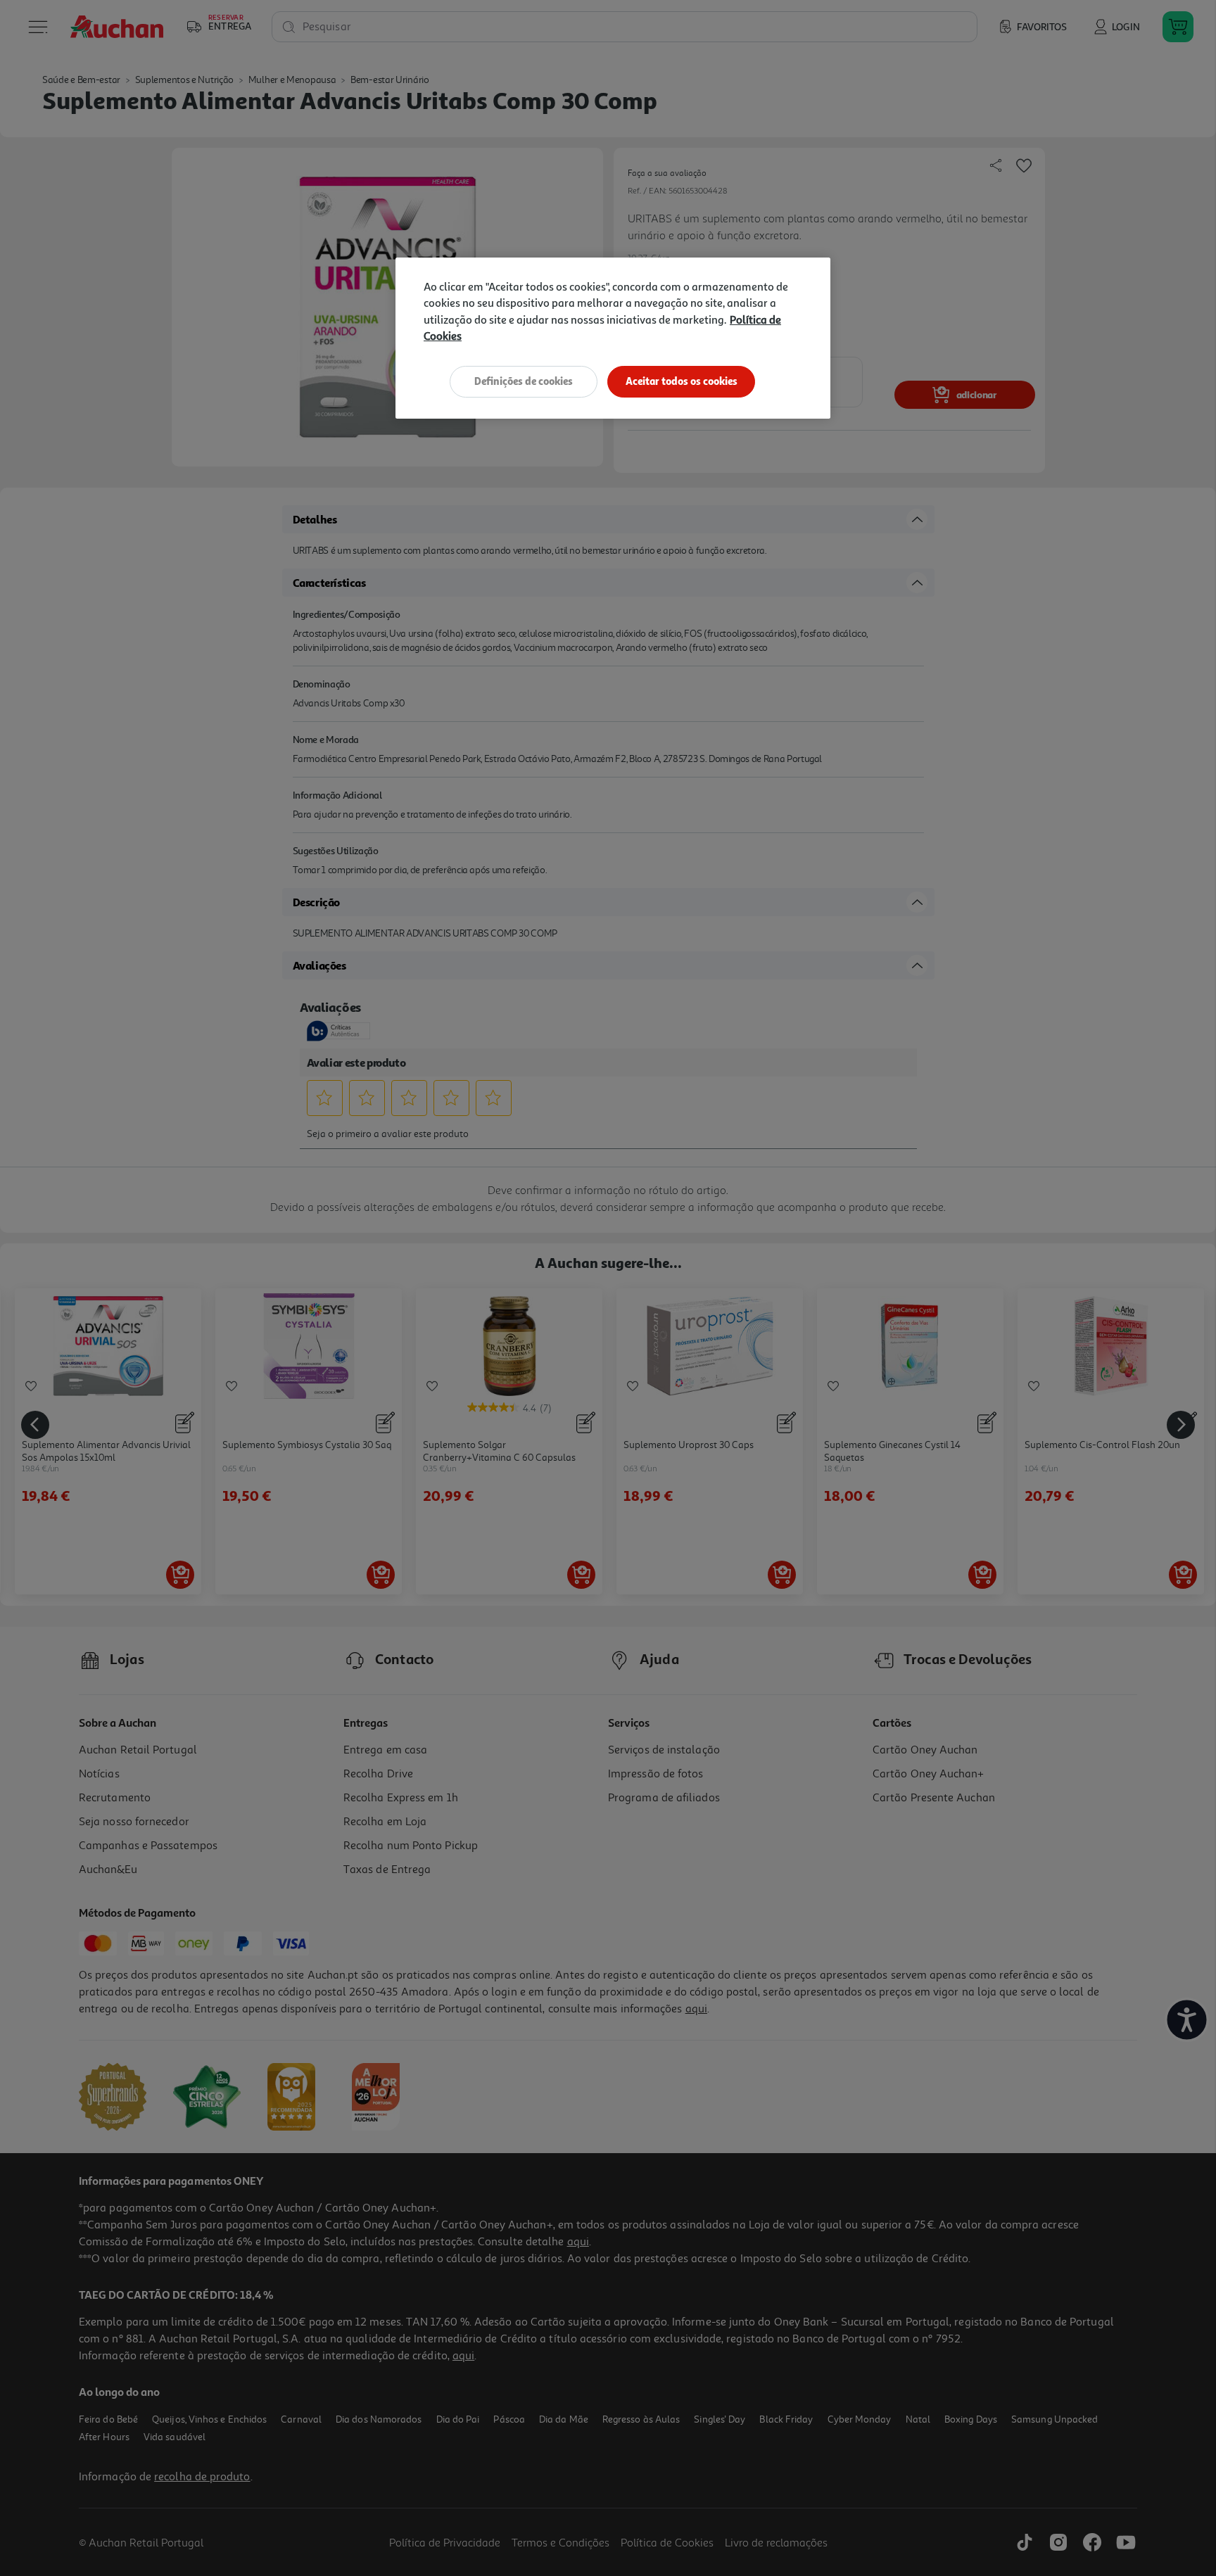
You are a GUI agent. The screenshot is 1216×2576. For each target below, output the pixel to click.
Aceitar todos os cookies (682, 381)
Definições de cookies (524, 381)
